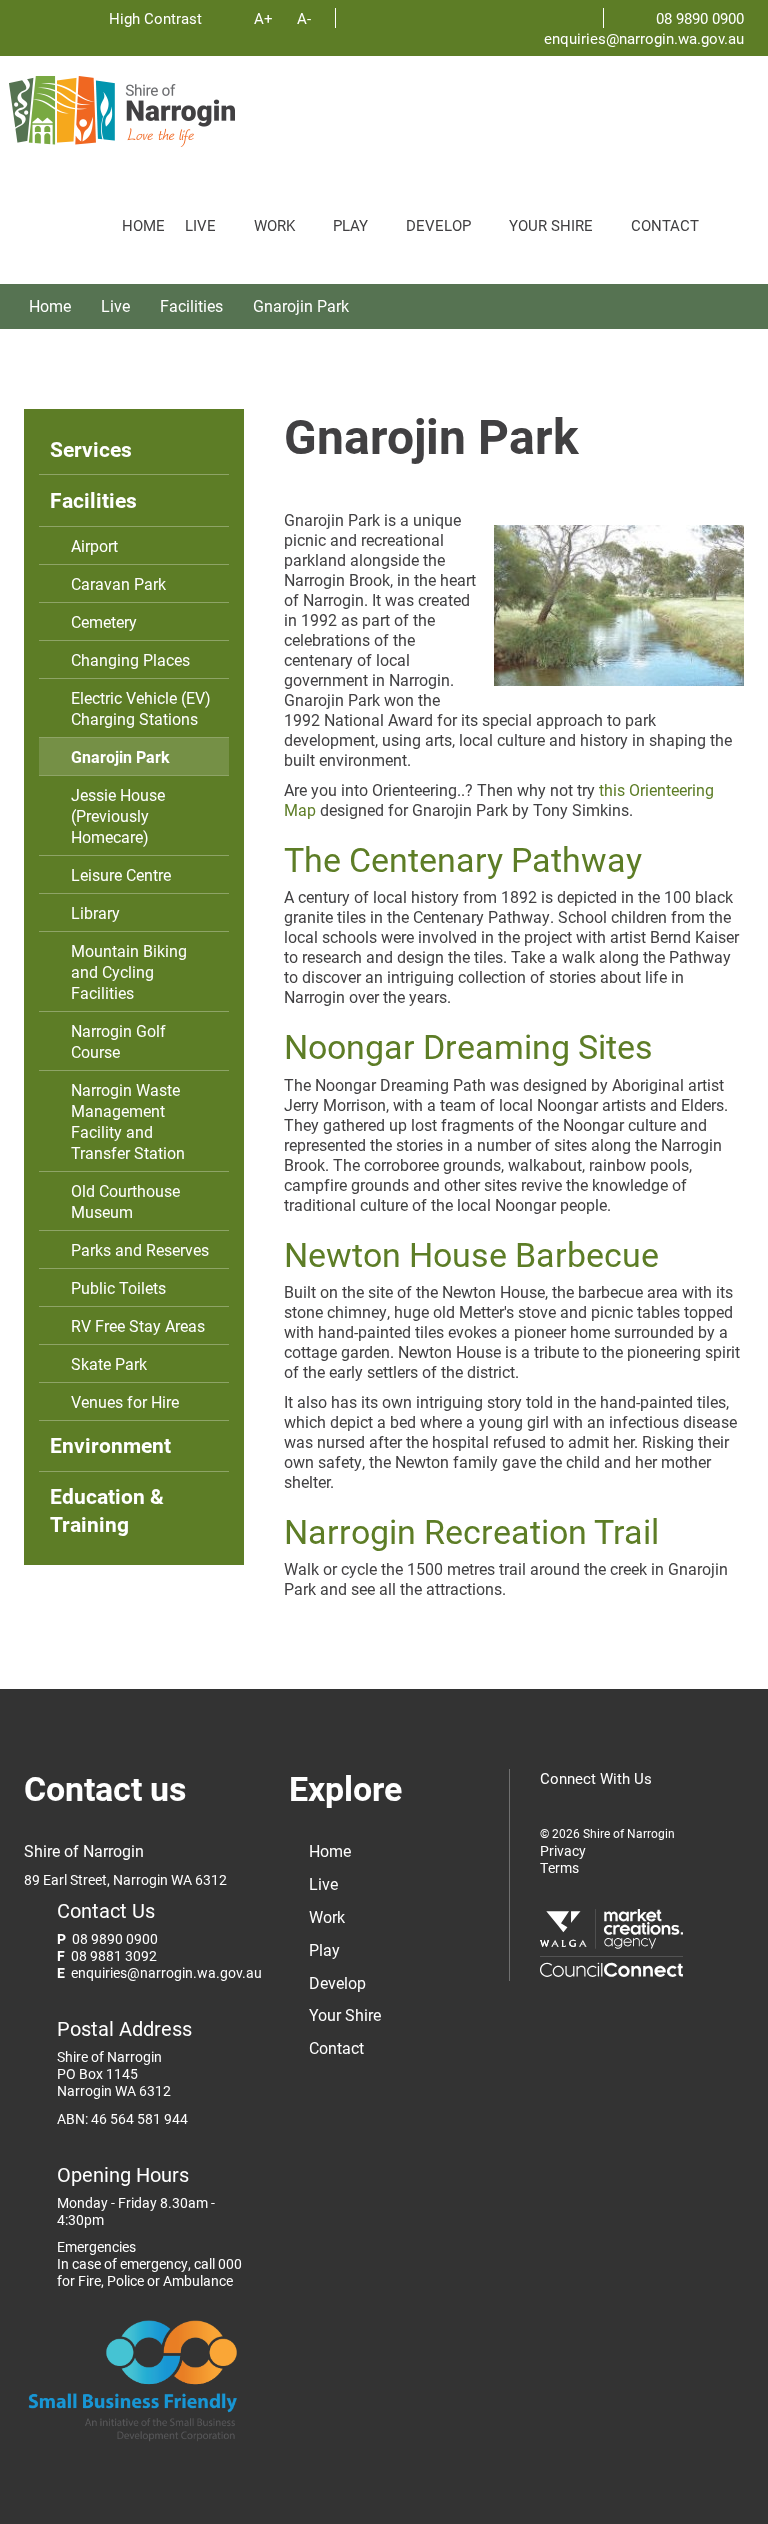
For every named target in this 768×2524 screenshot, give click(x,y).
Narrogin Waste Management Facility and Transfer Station (128, 1121)
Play (350, 225)
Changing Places (130, 659)
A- (304, 18)
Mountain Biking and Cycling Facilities (129, 971)
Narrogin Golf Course (118, 1041)
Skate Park (109, 1363)
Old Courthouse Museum (125, 1201)
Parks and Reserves (140, 1249)
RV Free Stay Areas (138, 1325)
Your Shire (551, 225)
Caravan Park (118, 583)
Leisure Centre (121, 874)
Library (95, 912)
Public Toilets (118, 1287)
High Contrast (157, 18)
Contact (665, 225)
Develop (438, 225)
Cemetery (104, 621)
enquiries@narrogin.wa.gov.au (644, 38)
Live (200, 225)
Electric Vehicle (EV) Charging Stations (141, 708)
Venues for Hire (125, 1401)
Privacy (563, 1851)
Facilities (191, 305)
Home (143, 225)
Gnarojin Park (301, 305)
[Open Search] (734, 216)
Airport (94, 545)
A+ (263, 18)
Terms (559, 1868)
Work (274, 225)
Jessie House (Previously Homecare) (118, 815)
